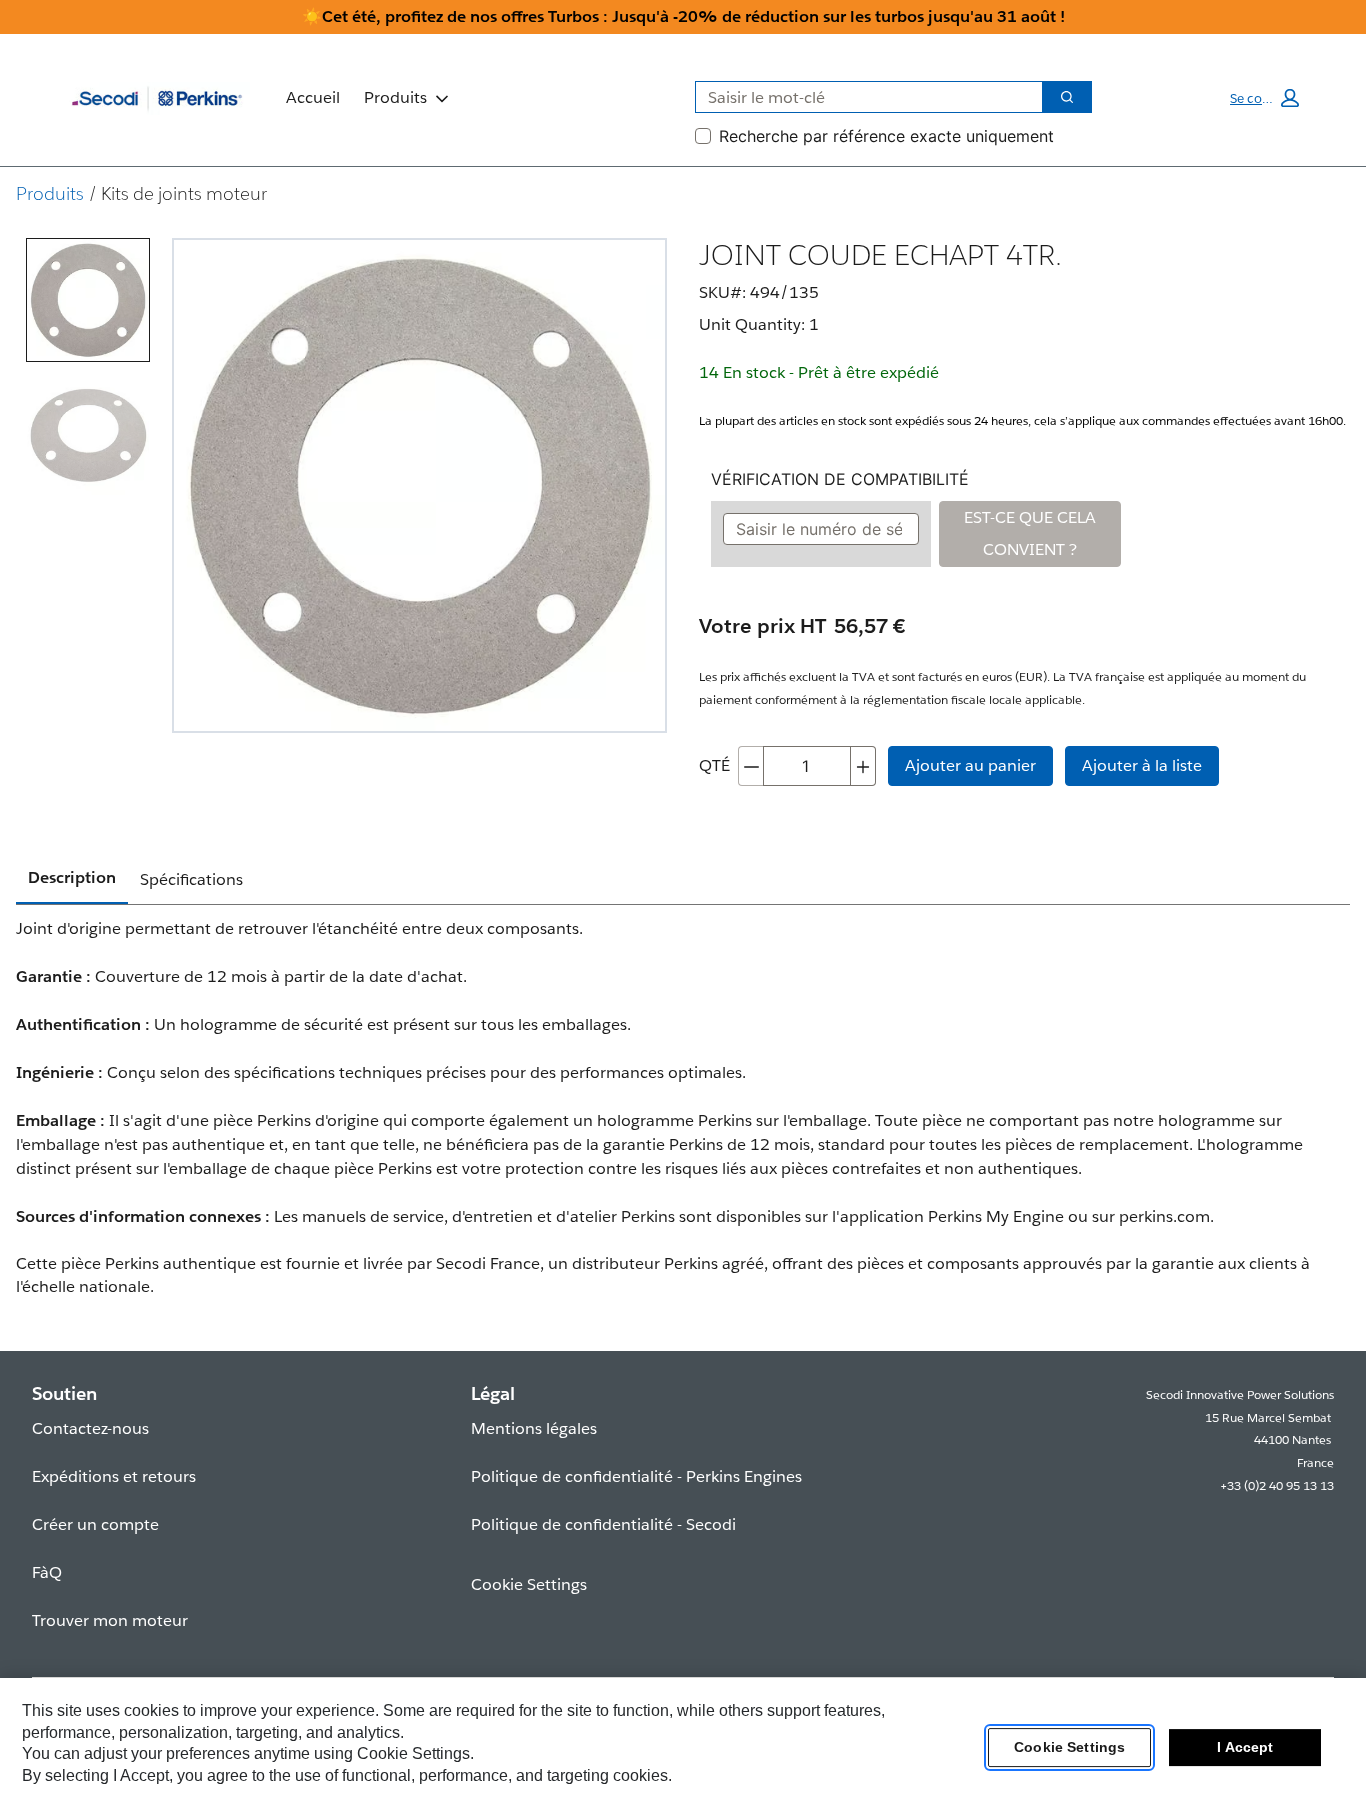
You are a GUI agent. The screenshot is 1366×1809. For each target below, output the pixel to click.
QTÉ (714, 765)
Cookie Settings (1069, 1748)
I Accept (1245, 1748)
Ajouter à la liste (1142, 765)
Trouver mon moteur (110, 1620)
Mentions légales (534, 1428)
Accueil (313, 97)
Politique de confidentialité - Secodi (603, 1524)
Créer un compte (95, 1524)
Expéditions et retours (114, 1476)
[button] (1264, 98)
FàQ (47, 1572)
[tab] (88, 300)
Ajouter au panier (970, 765)
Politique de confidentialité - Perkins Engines (636, 1476)
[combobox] (861, 97)
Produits (395, 97)
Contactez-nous (90, 1428)
